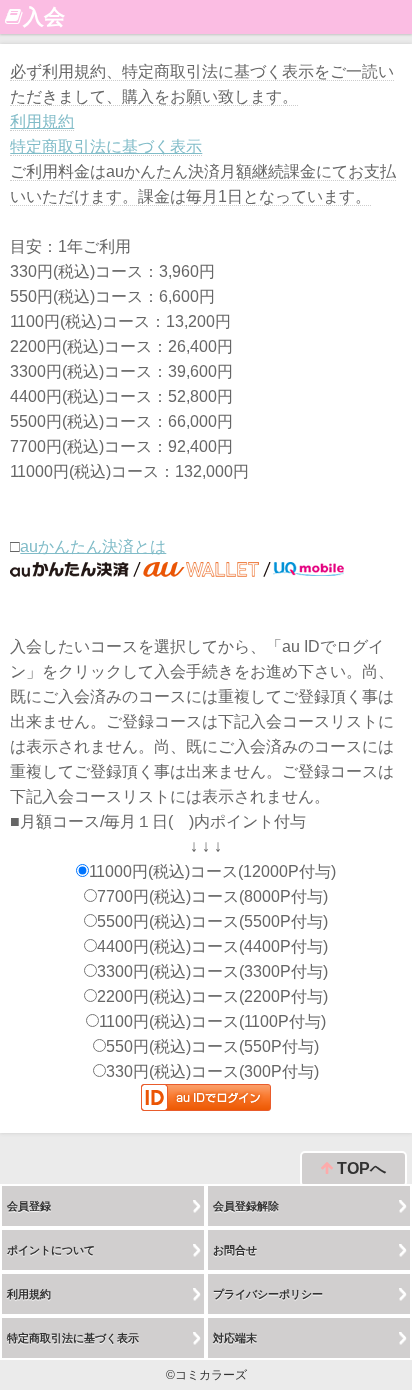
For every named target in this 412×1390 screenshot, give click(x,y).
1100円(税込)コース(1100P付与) (212, 1021)
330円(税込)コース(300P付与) (212, 1071)
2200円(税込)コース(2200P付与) (212, 996)
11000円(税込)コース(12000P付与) (212, 871)
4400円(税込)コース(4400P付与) (212, 946)
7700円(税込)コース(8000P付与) (212, 896)
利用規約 (42, 121)
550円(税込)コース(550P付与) (212, 1046)
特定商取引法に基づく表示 (106, 146)
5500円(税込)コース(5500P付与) (212, 921)
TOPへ (359, 1168)
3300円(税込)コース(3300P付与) (212, 971)
